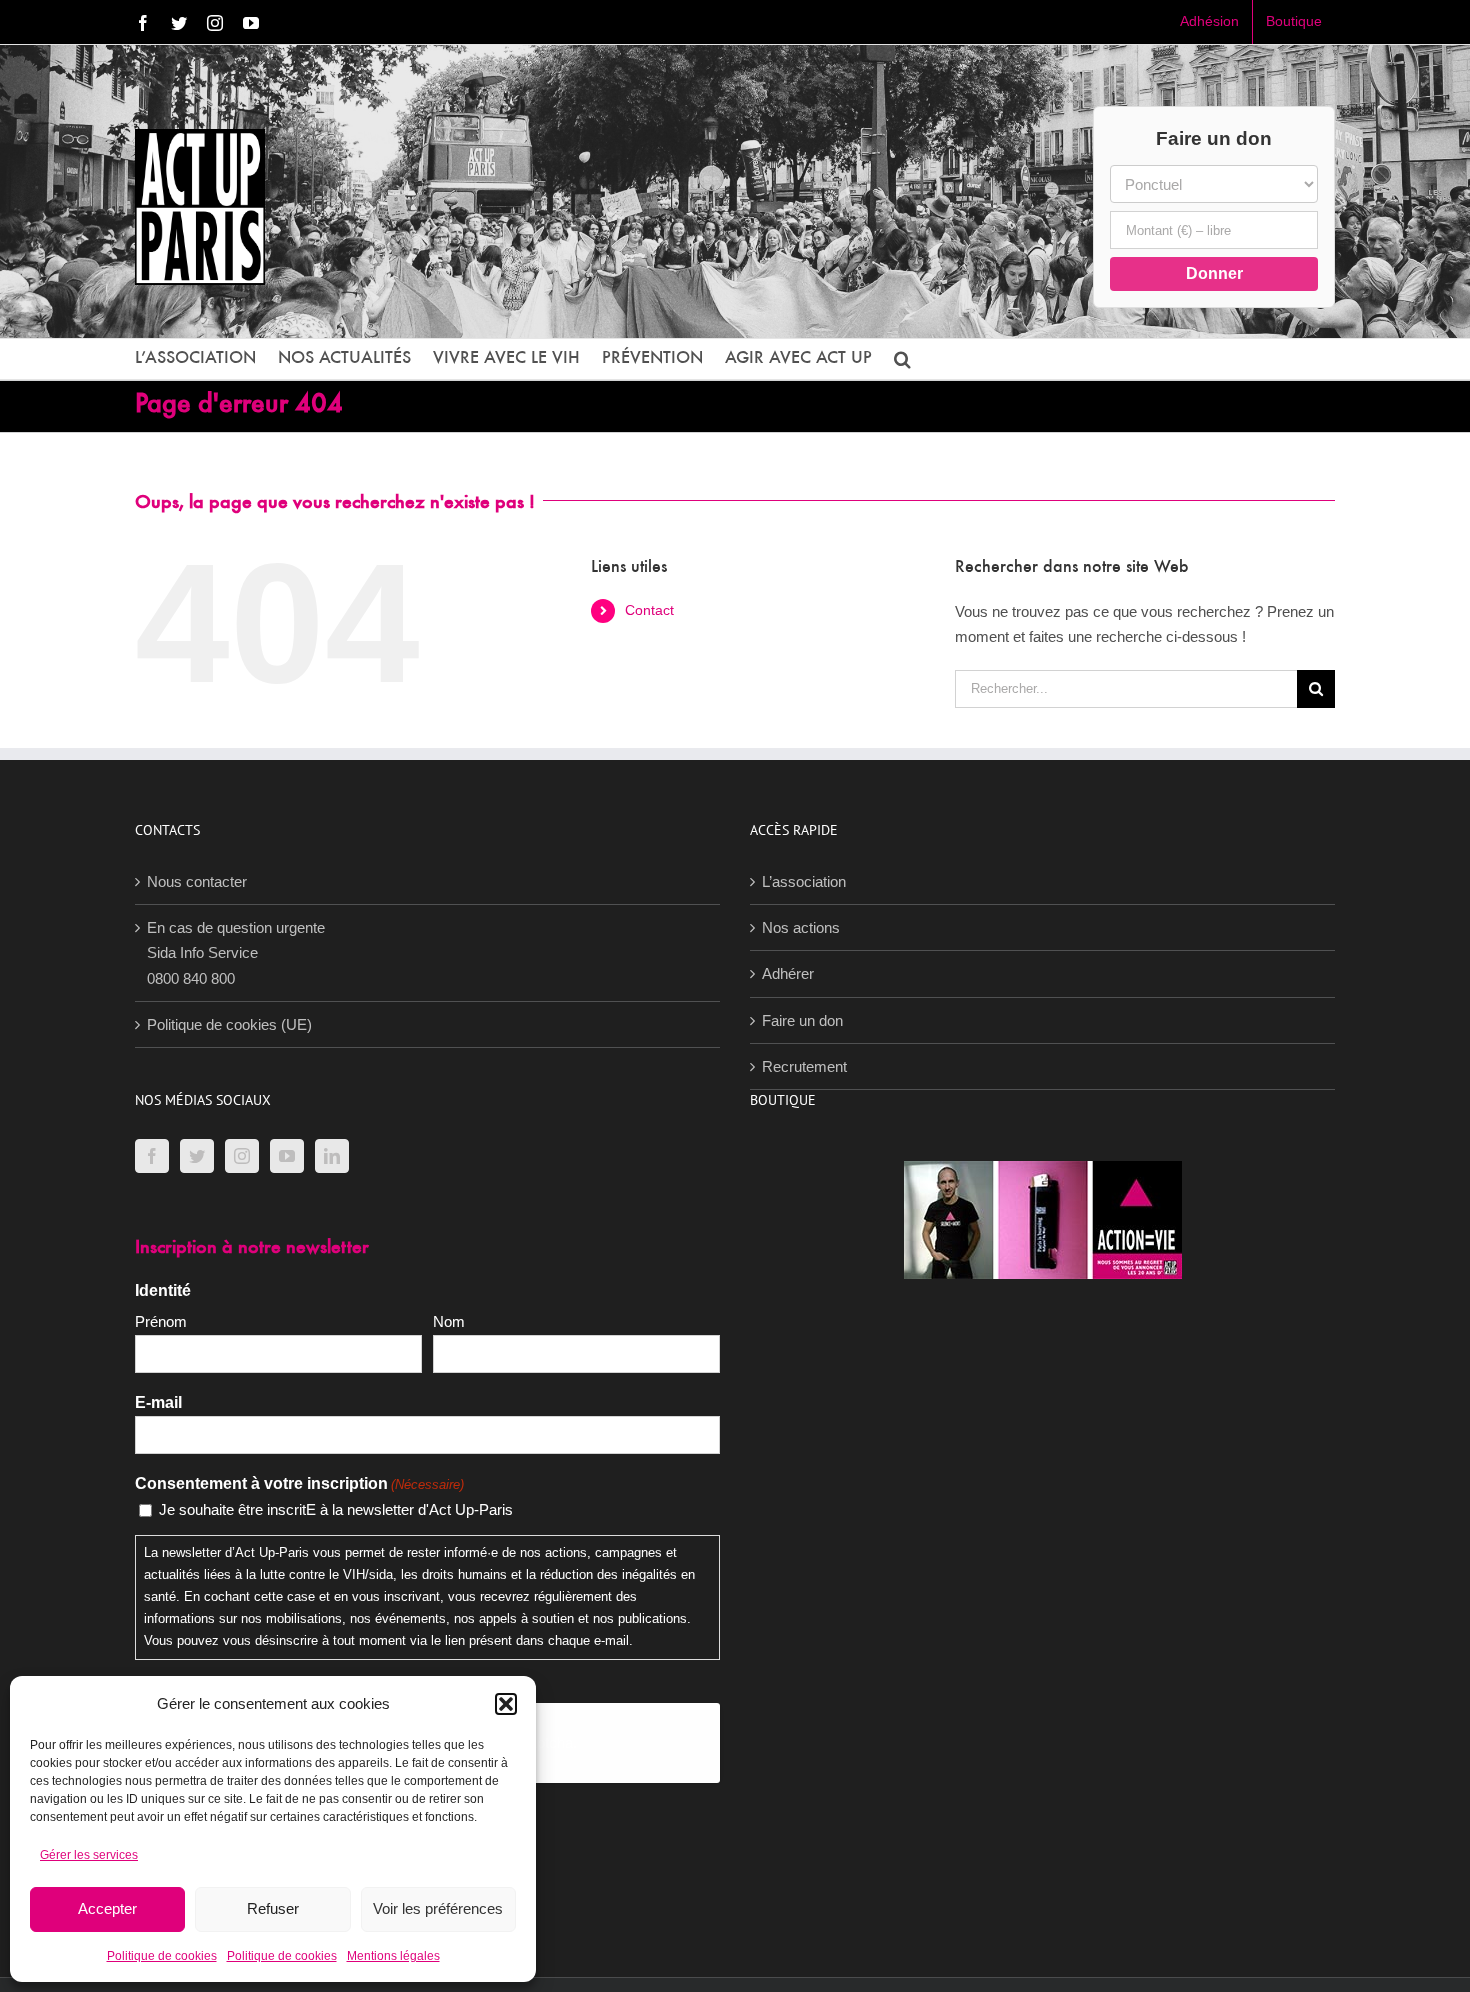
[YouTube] (287, 1156)
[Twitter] (197, 1156)
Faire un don (802, 1020)
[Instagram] (242, 1156)
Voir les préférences (438, 1908)
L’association (804, 881)
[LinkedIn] (332, 1156)
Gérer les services (89, 1855)
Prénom (161, 1321)
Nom (449, 1321)
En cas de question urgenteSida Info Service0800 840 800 (236, 953)
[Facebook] (152, 1156)
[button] (506, 1704)
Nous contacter (197, 881)
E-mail (158, 1402)
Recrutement (804, 1066)
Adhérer (788, 973)
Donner (1214, 273)
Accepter (107, 1908)
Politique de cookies (162, 1956)
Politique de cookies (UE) (229, 1024)
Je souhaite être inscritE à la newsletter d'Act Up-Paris (336, 1509)
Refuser (273, 1908)
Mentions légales (393, 1956)
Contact (649, 610)
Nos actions (801, 927)
